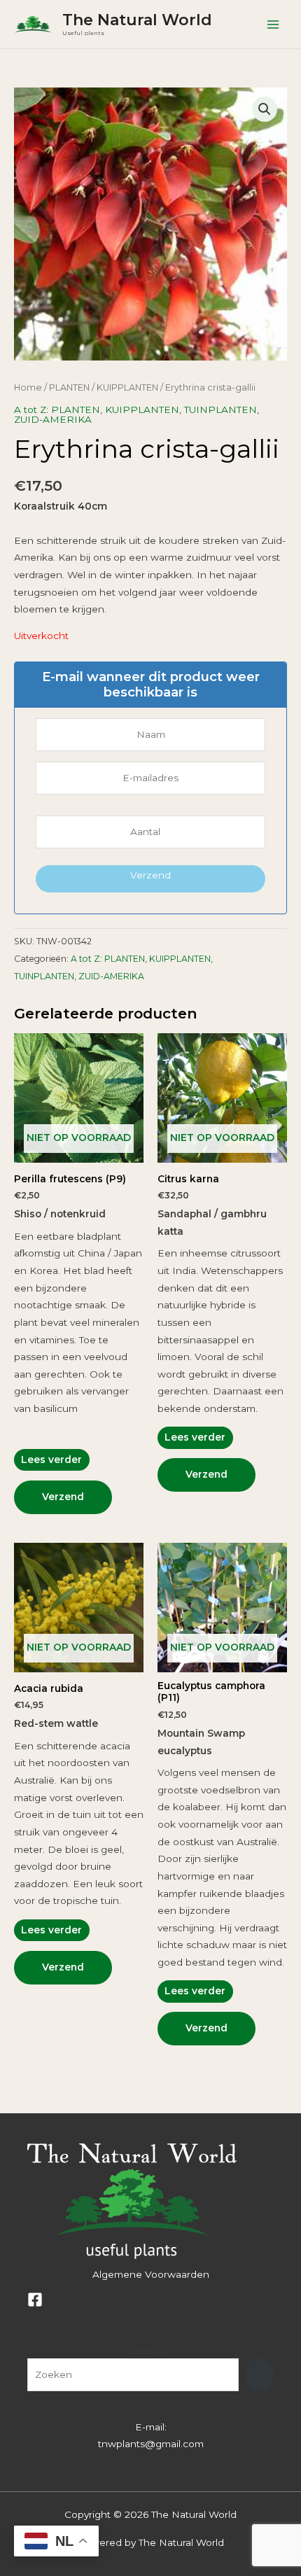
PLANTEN (69, 387)
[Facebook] (35, 2299)
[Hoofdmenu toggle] (273, 24)
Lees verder (51, 1459)
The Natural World (137, 20)
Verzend (150, 875)
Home (28, 387)
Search (150, 2350)
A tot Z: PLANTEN (57, 409)
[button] (265, 109)
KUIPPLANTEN (127, 387)
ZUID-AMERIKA (53, 419)
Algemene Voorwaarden (151, 2274)
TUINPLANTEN (220, 409)
